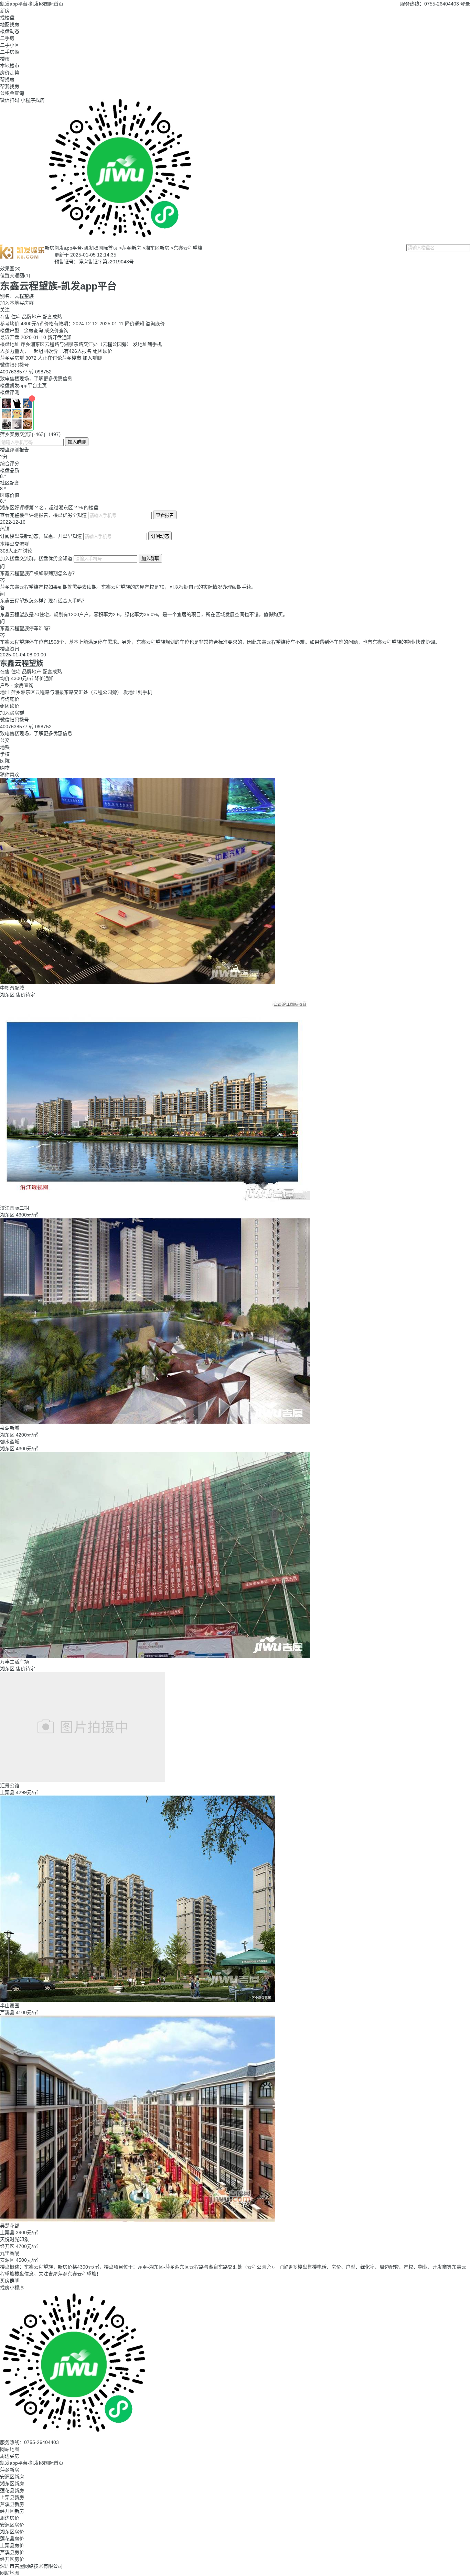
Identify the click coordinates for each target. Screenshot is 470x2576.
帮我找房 (10, 86)
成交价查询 (56, 330)
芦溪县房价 (12, 2552)
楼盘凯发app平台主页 (23, 385)
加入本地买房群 (17, 303)
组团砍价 (103, 351)
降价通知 (135, 324)
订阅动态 (160, 536)
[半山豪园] (138, 1798)
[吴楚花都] (138, 2018)
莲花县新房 (12, 2490)
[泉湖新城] (155, 1221)
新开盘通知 (60, 337)
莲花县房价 (12, 2539)
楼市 (5, 59)
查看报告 (165, 515)
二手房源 (10, 52)
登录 (465, 4)
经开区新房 (12, 2511)
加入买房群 (12, 713)
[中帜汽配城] (138, 781)
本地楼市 (10, 66)
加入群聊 (92, 358)
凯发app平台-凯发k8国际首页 (32, 4)
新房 (5, 11)
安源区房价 (12, 2525)
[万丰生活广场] (155, 1454)
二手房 (7, 38)
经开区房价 (12, 2559)
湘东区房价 (12, 2532)
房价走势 (10, 73)
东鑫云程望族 (188, 248)
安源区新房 (12, 2477)
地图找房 (10, 24)
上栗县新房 (12, 2497)
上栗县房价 (12, 2545)
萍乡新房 (131, 248)
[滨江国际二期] (155, 1001)
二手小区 (10, 45)
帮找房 (7, 79)
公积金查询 (12, 93)
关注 (5, 310)
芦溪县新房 (12, 2504)
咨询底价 (155, 324)
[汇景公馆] (83, 1674)
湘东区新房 (157, 248)
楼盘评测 (10, 392)
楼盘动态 (10, 31)
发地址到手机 (147, 344)
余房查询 (33, 330)
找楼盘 (7, 18)
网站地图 (10, 2449)
